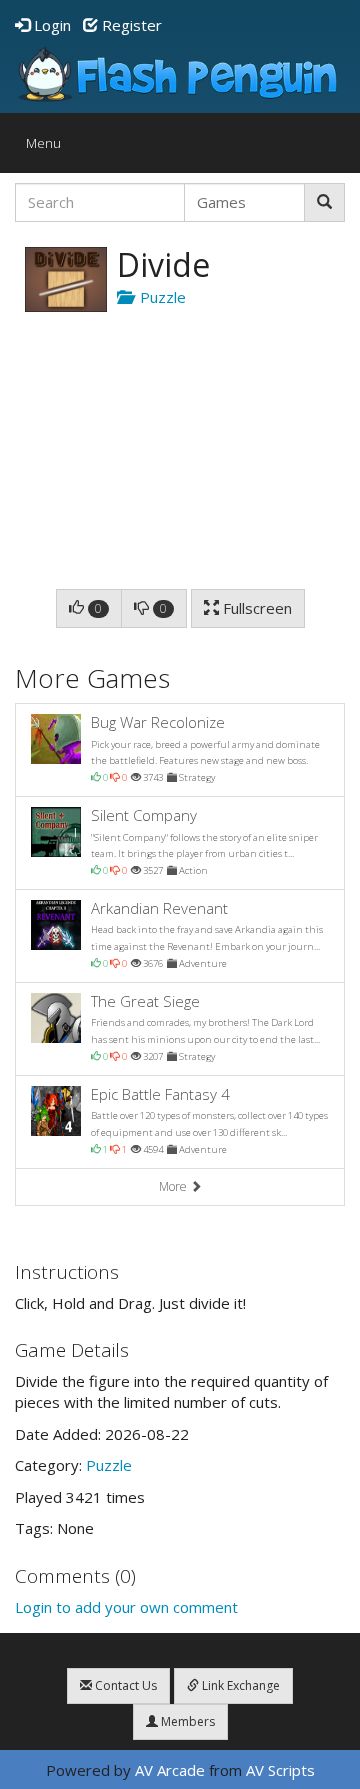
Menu (48, 147)
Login (50, 25)
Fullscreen (255, 608)
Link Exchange (239, 1685)
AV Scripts (280, 1770)
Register (130, 25)
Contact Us (124, 1685)
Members (186, 1721)
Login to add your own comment (126, 1607)
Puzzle (159, 297)
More (174, 1186)
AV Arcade (170, 1770)
